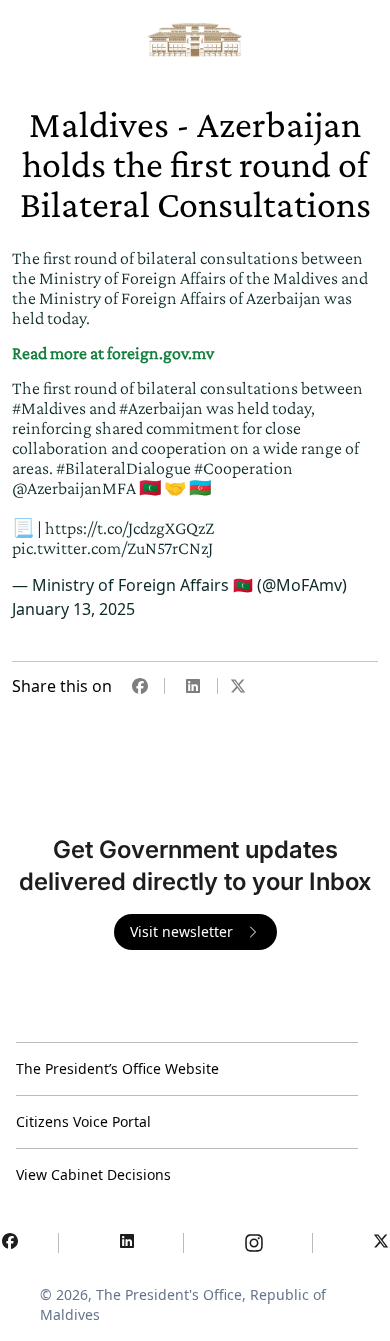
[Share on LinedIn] (193, 686)
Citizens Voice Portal (83, 1121)
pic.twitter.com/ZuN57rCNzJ (112, 548)
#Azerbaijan (161, 408)
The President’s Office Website (117, 1068)
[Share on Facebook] (140, 686)
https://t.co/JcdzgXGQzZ (129, 528)
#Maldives (49, 408)
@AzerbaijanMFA (74, 488)
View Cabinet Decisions (93, 1174)
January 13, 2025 (73, 609)
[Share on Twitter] (238, 686)
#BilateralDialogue (123, 468)
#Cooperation (243, 468)
